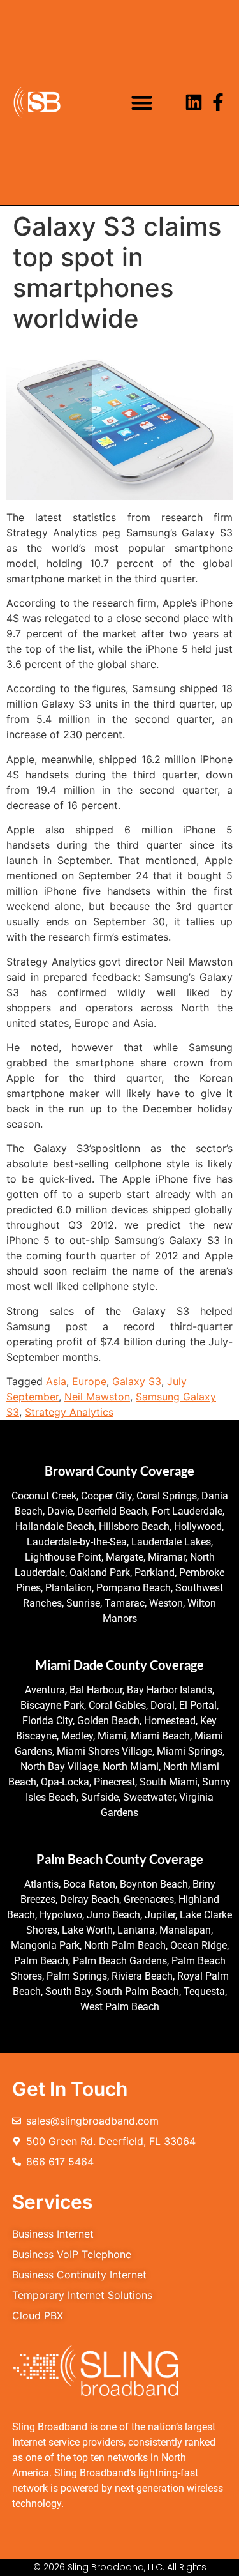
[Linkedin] (194, 102)
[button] (142, 102)
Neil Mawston (97, 1397)
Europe (89, 1381)
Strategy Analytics (69, 1412)
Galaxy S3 (137, 1381)
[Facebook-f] (218, 102)
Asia (56, 1381)
